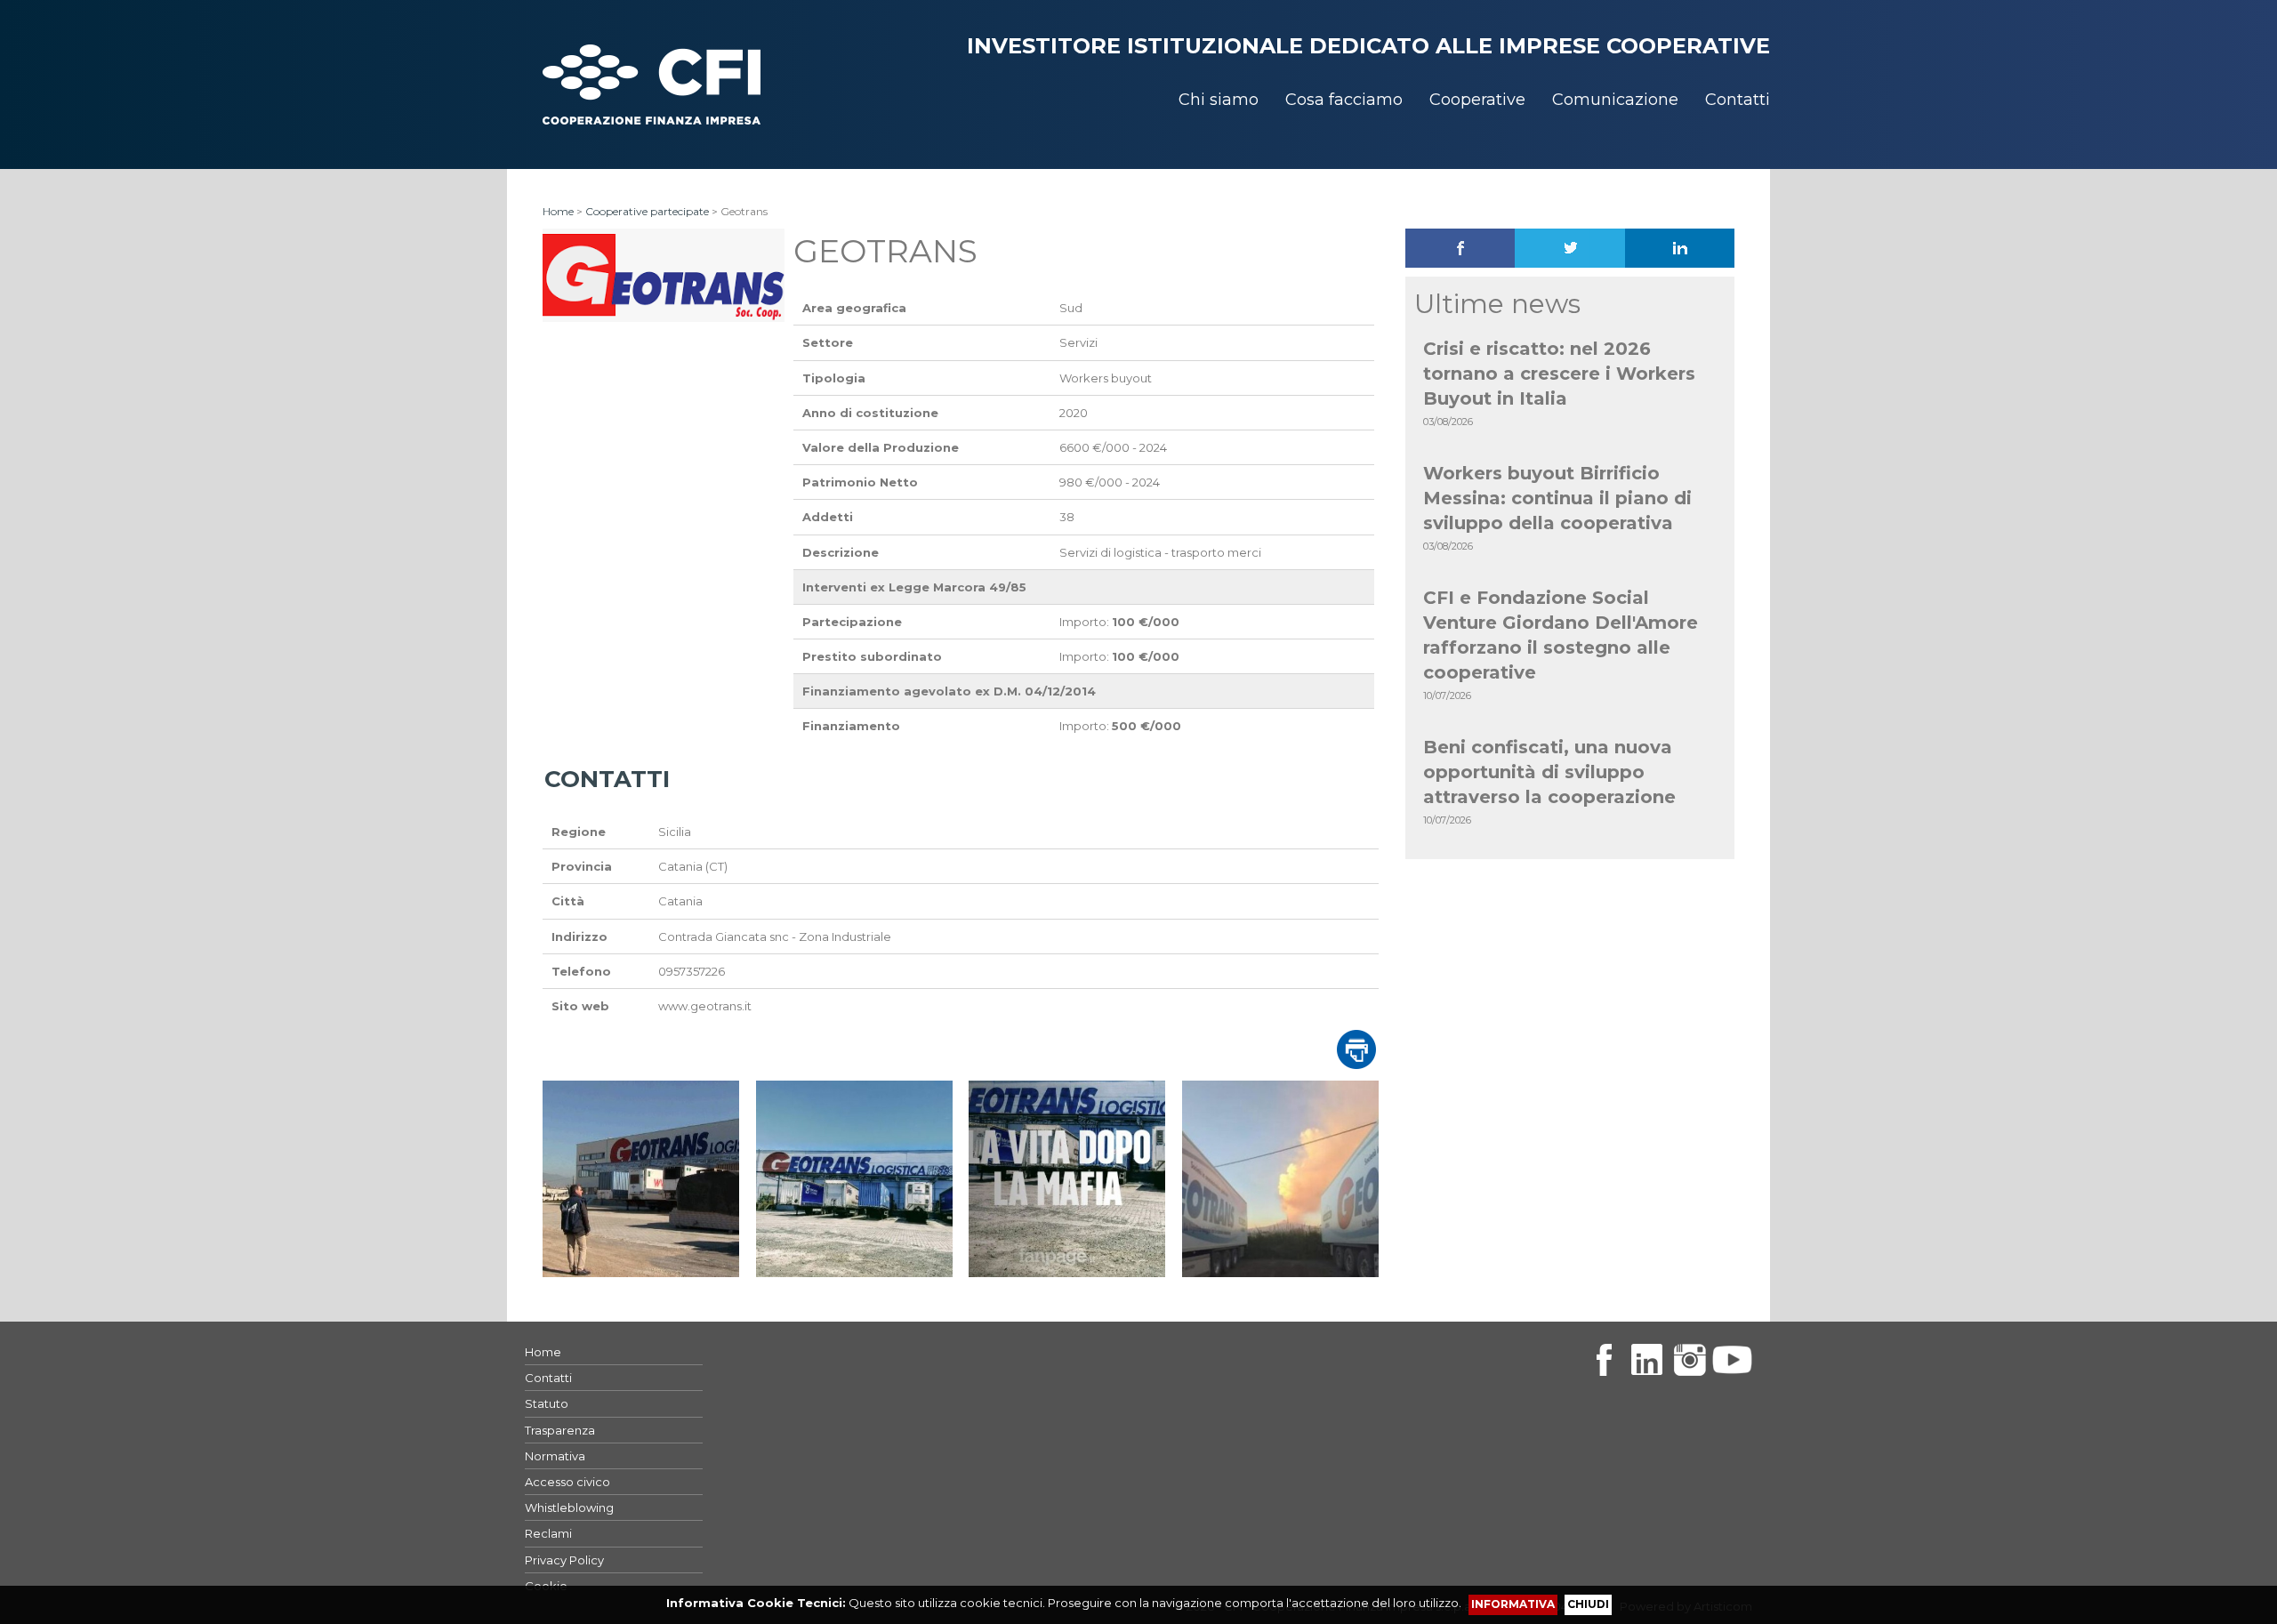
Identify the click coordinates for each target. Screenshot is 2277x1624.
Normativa (555, 1456)
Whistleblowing (569, 1507)
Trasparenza (560, 1430)
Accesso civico (567, 1482)
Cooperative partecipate (647, 211)
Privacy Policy (564, 1560)
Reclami (548, 1533)
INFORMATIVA (1513, 1604)
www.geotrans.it (705, 1006)
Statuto (547, 1403)
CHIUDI (1588, 1604)
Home (558, 211)
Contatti (548, 1378)
